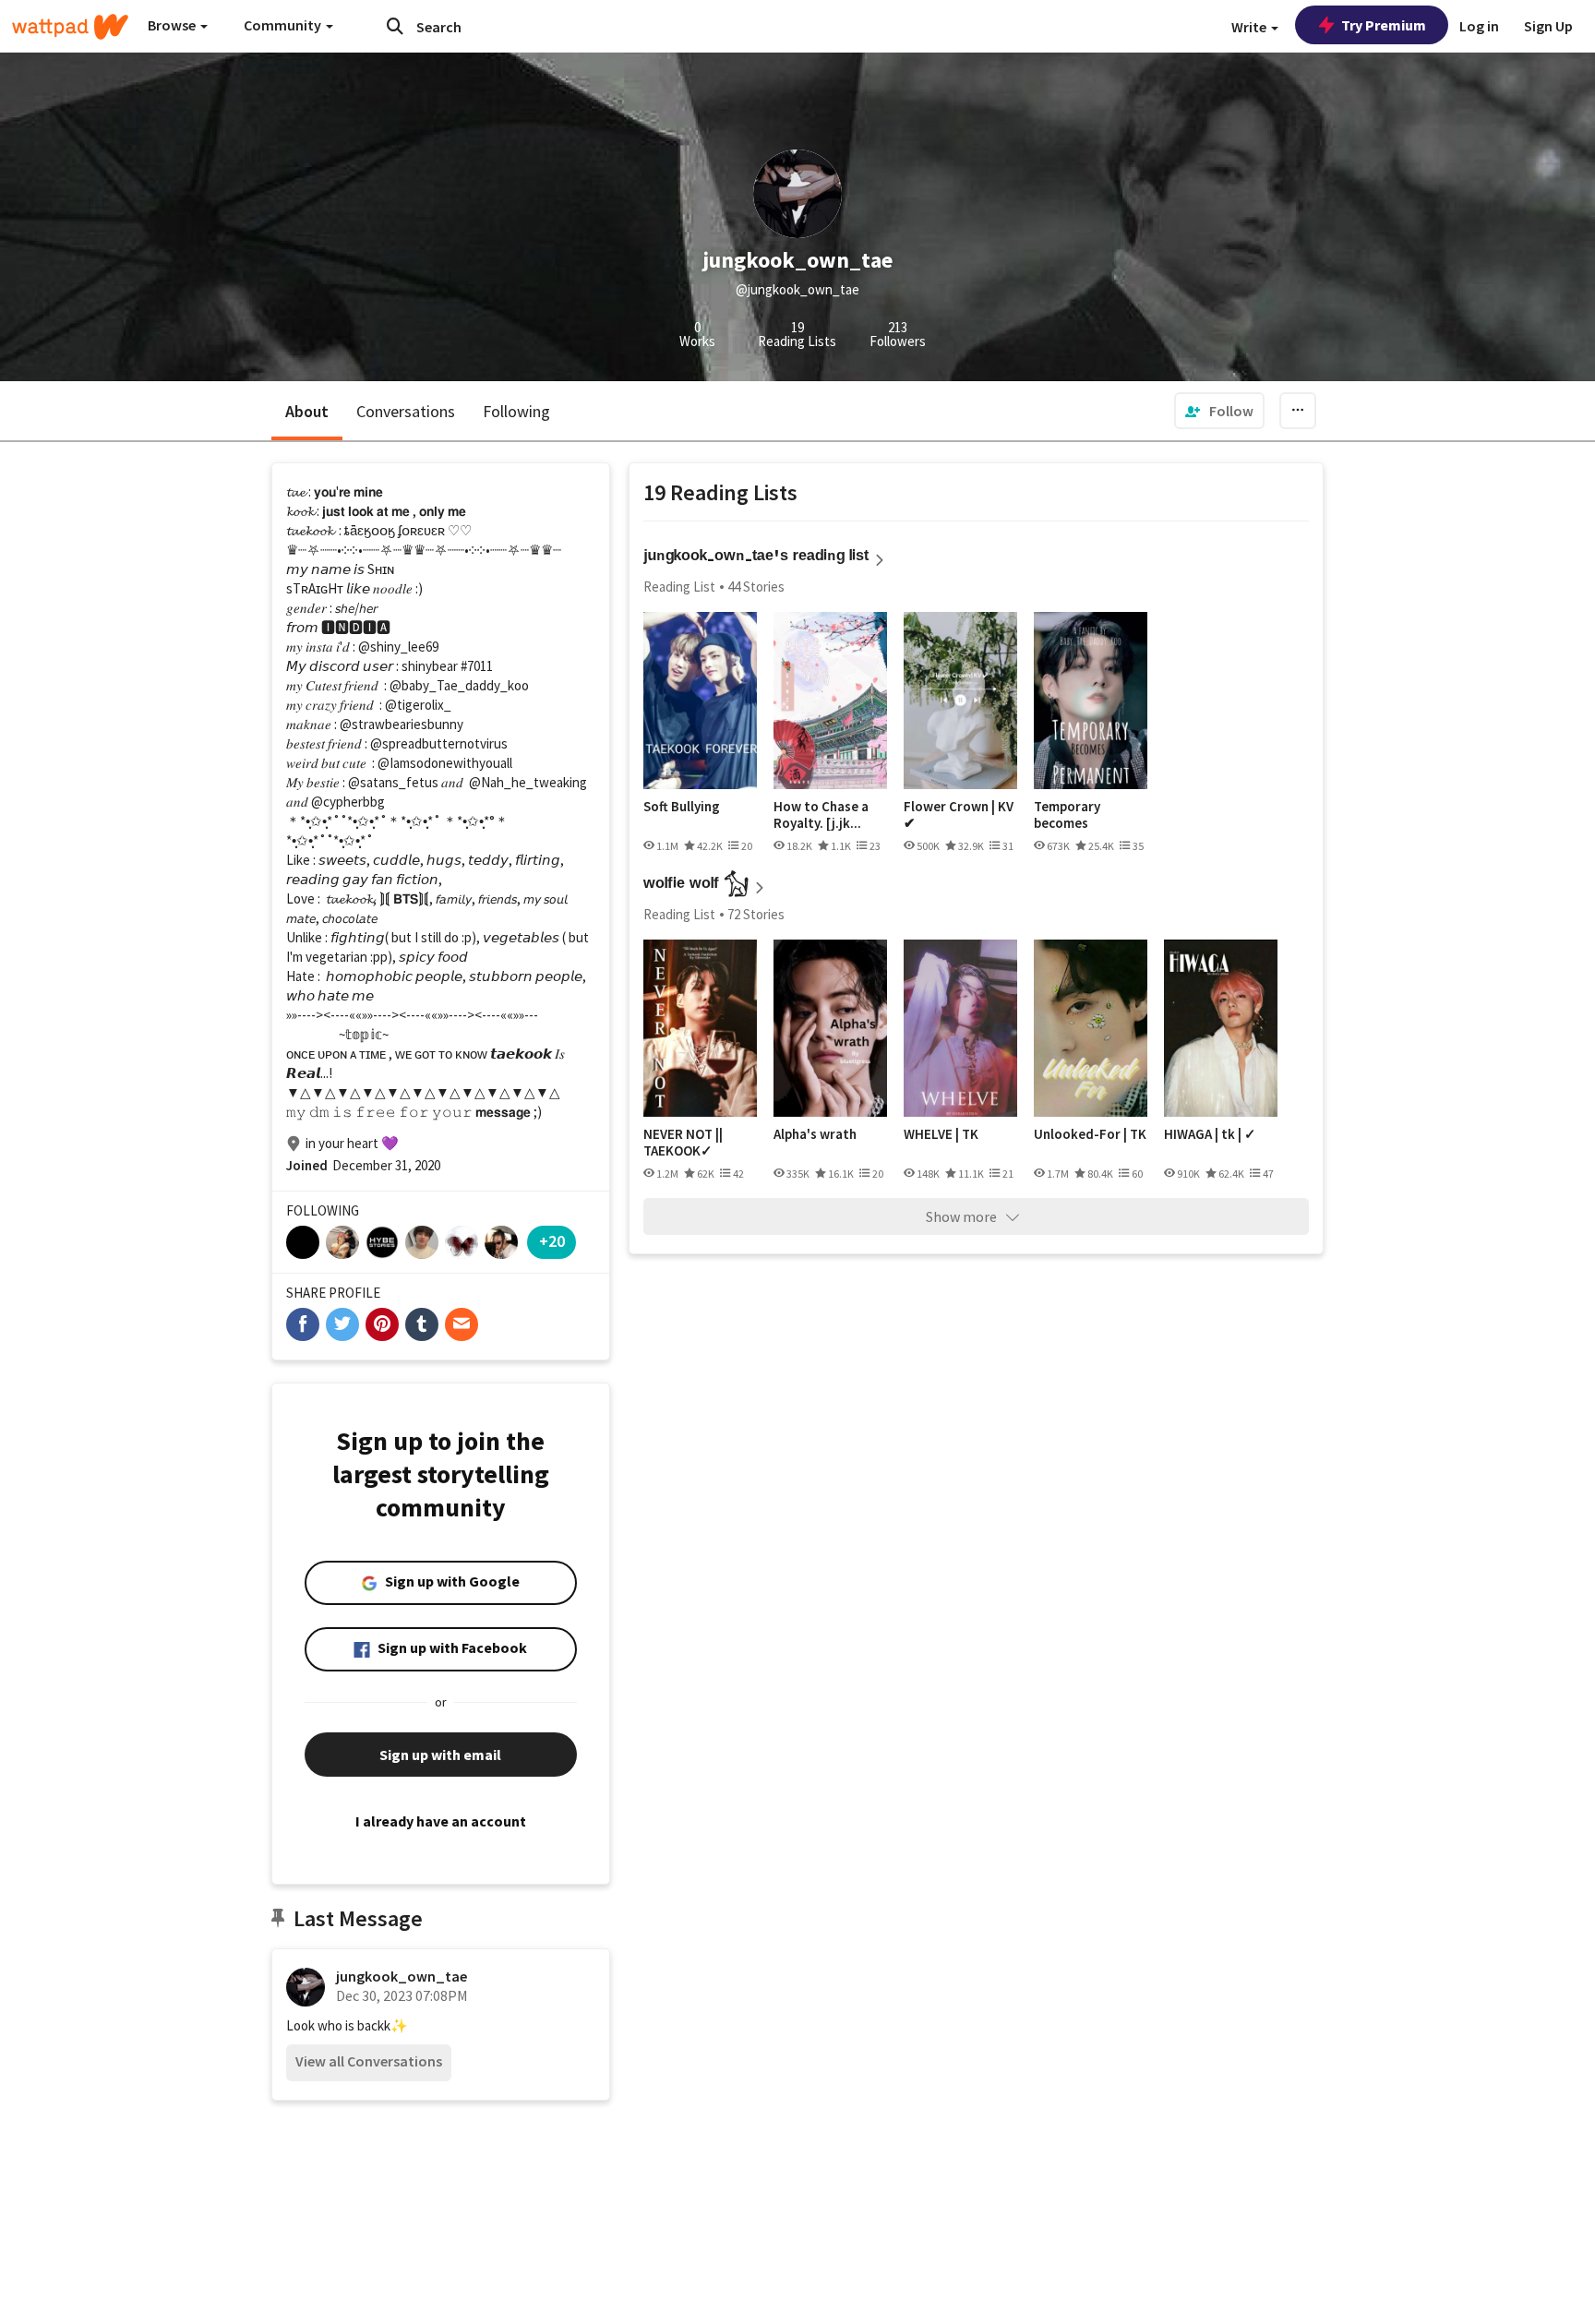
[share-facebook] (303, 1324)
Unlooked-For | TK (1090, 1134)
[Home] (70, 27)
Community (284, 25)
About (307, 411)
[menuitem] (1219, 411)
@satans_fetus (393, 782)
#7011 (477, 666)
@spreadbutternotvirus (439, 743)
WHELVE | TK (941, 1134)
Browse (173, 25)
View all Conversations (369, 2061)
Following (516, 411)
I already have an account (441, 1821)
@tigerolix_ (418, 705)
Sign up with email (440, 1755)
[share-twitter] (342, 1324)
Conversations (406, 411)
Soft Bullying (682, 807)
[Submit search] (395, 26)
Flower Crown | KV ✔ (959, 815)
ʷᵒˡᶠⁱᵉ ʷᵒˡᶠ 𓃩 (696, 886)
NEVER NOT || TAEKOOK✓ (683, 1142)
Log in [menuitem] (1479, 26)
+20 (552, 1241)
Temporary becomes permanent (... (1077, 815)
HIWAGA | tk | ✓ (1210, 1134)
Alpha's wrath (815, 1134)
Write (1250, 27)
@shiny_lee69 (398, 647)
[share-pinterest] (382, 1324)
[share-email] (462, 1324)
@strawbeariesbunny (402, 724)
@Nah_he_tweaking (528, 782)
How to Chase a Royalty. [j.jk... (821, 815)
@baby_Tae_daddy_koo (459, 685)
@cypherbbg (348, 802)
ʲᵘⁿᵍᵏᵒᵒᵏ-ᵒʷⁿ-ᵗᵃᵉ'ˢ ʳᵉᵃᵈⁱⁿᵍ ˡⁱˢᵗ (756, 558)
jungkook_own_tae (402, 1976)
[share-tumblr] (422, 1324)
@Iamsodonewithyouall (445, 763)
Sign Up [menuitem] (1548, 26)
